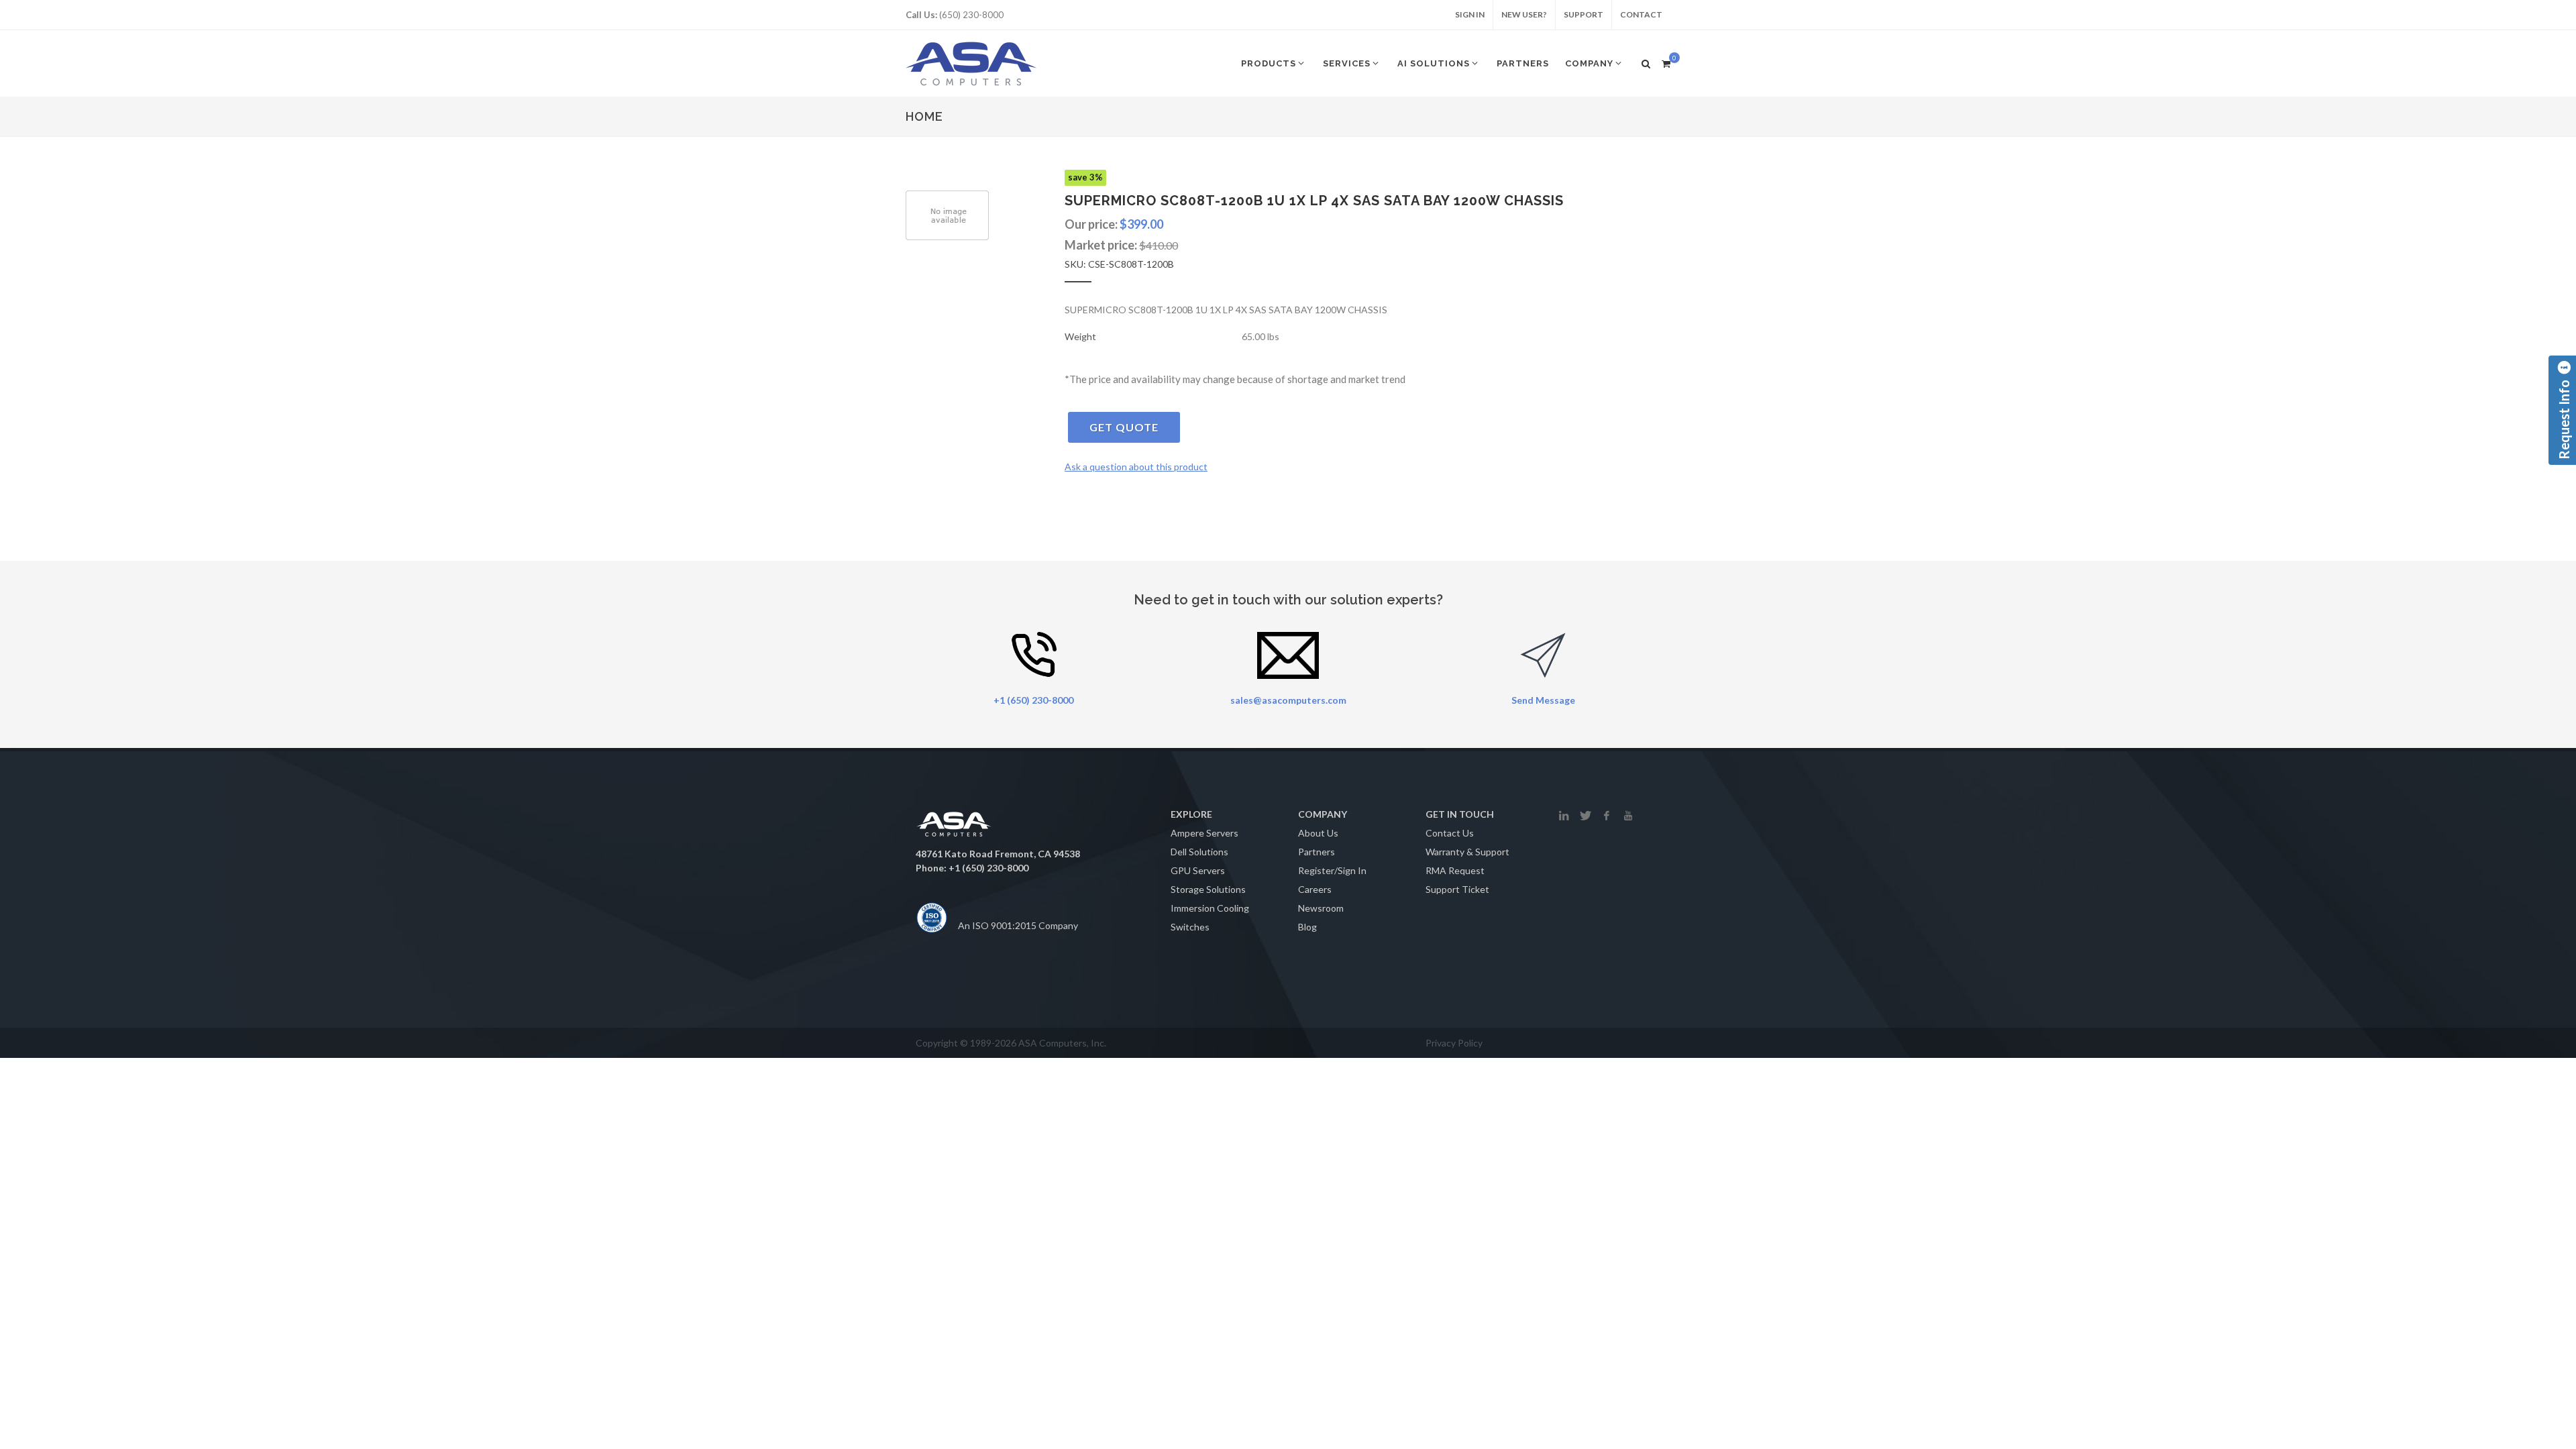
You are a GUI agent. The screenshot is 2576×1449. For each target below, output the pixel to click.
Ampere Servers (1204, 833)
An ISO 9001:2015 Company (1018, 925)
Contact (1641, 14)
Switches (1190, 927)
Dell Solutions (1199, 852)
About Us (1318, 833)
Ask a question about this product (1136, 467)
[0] (1666, 62)
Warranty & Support (1467, 852)
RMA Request (1455, 870)
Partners (1317, 852)
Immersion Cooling (1210, 908)
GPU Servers (1198, 870)
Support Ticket (1457, 889)
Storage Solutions (1208, 889)
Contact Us (1450, 833)
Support (1584, 14)
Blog (1307, 927)
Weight (1080, 336)
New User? (1524, 14)
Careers (1315, 889)
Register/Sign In (1332, 870)
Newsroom (1321, 908)
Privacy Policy (1454, 1043)
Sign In (1470, 14)
